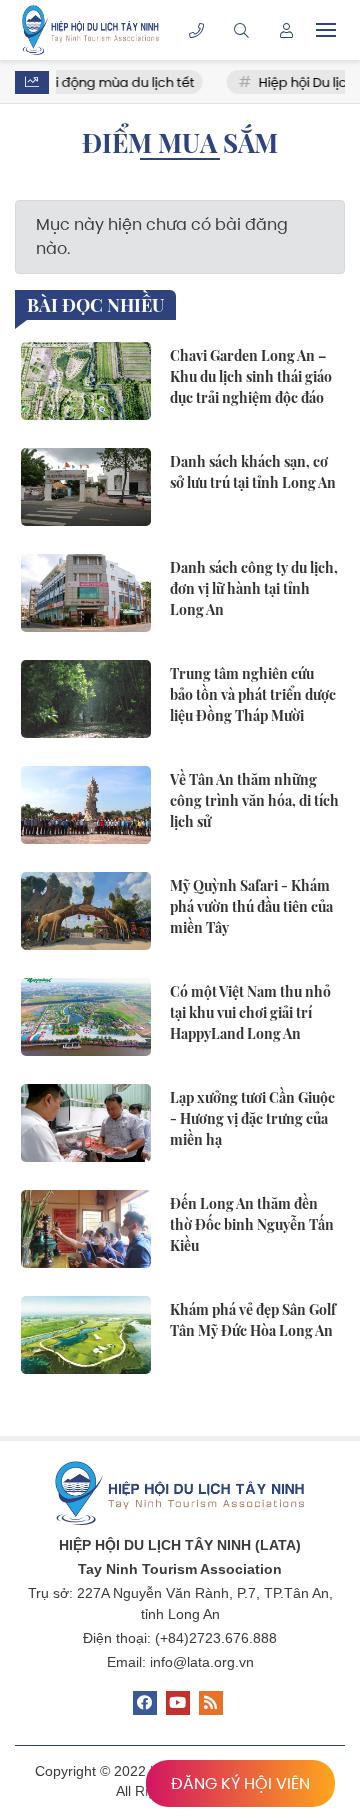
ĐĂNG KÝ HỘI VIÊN (240, 1783)
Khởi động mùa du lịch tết (98, 82)
